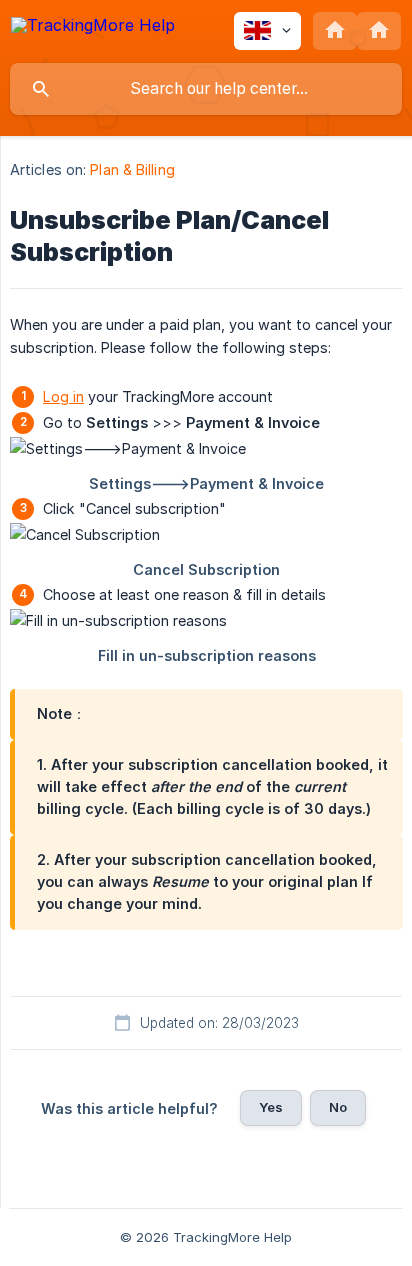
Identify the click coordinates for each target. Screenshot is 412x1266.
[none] (93, 28)
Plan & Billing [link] (132, 169)
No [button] (338, 1107)
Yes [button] (271, 1107)
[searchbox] (206, 89)
